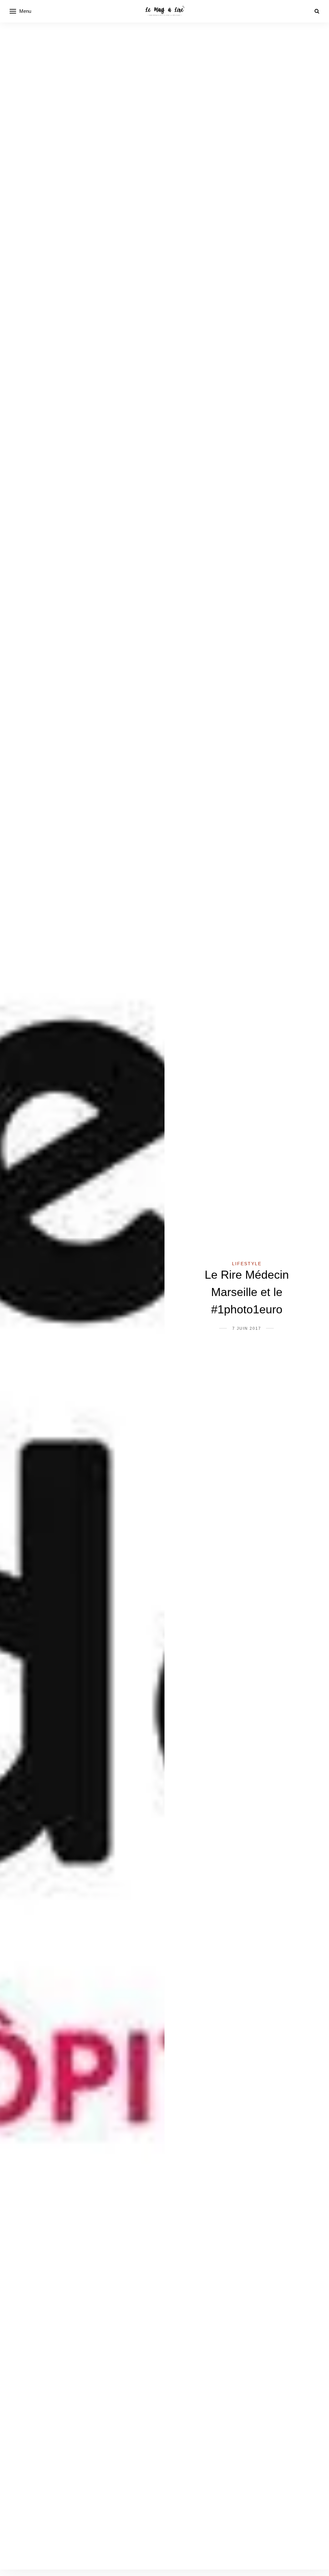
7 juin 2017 (247, 1328)
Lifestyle (247, 1264)
